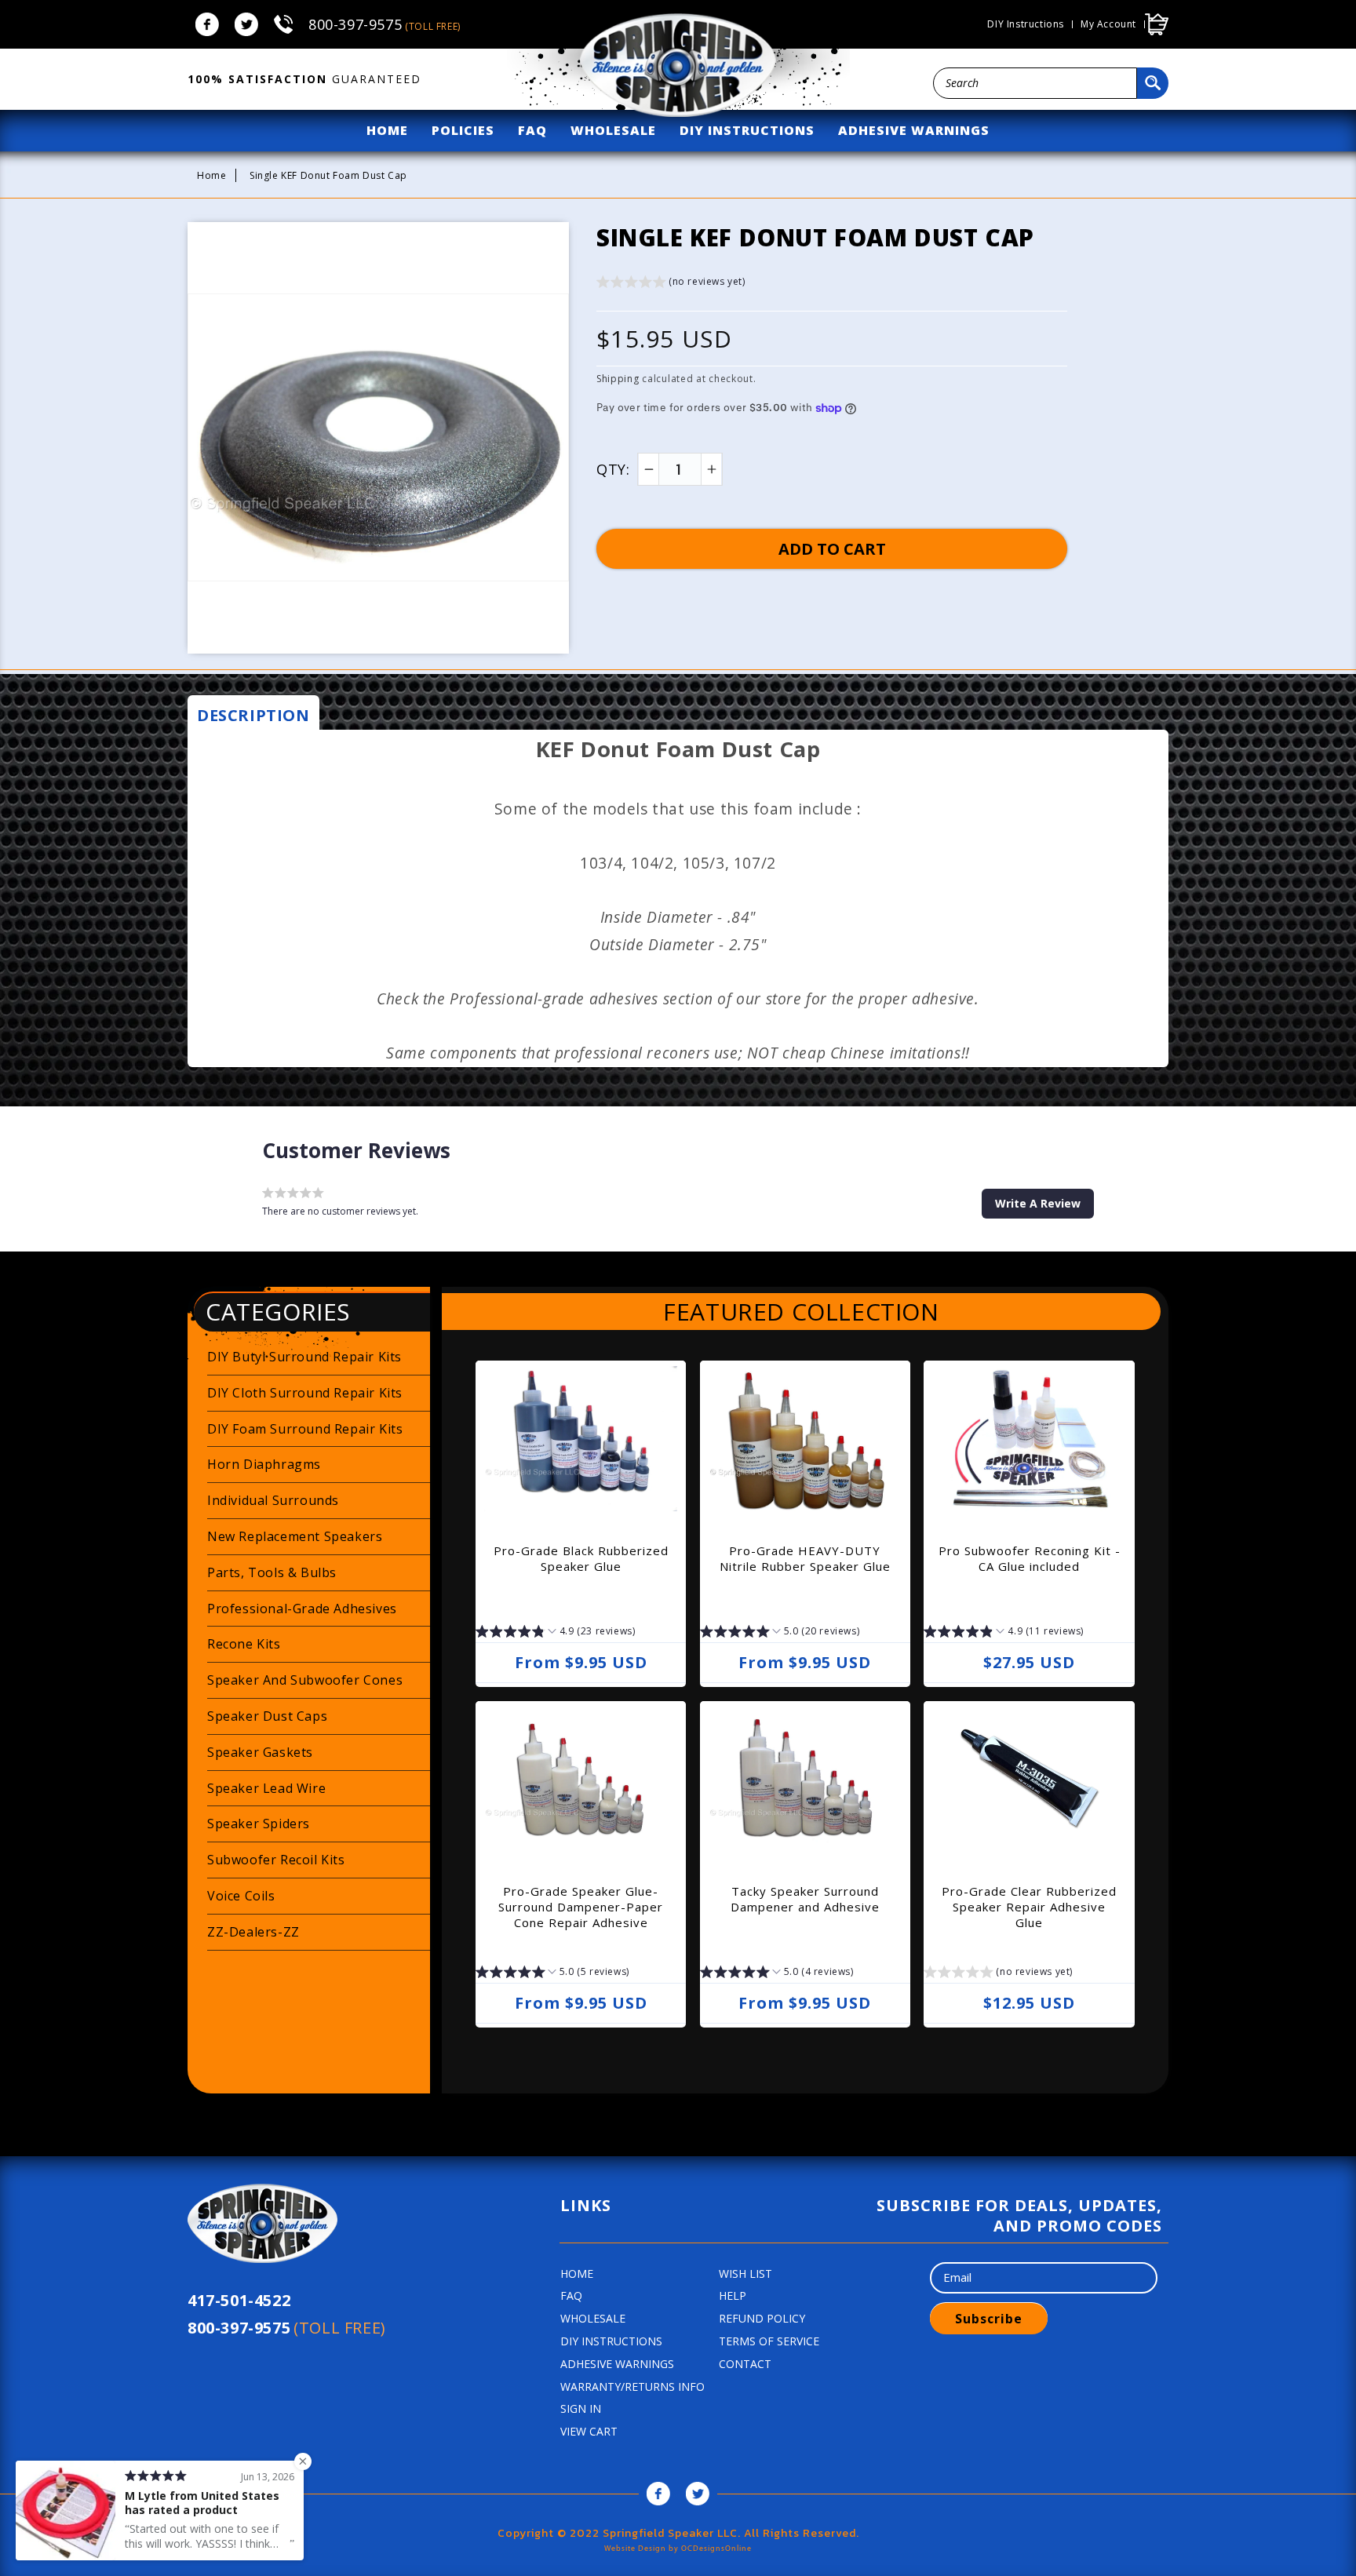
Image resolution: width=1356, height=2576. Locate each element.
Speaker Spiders (259, 1824)
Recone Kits (244, 1644)
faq (532, 130)
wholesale (613, 130)
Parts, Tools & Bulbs (272, 1572)
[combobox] (1035, 83)
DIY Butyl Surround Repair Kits (304, 1357)
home (387, 130)
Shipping (618, 379)
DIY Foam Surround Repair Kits (305, 1429)
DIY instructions (1026, 24)
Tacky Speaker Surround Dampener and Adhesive (805, 1899)
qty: (613, 469)
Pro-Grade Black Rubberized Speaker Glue (581, 1558)
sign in (581, 2408)
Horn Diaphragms (264, 1464)
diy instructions (747, 130)
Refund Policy (762, 2318)
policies (463, 130)
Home (211, 175)
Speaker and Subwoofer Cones (305, 1680)
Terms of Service (769, 2341)
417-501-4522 (239, 2300)
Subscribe (989, 2319)
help (733, 2295)
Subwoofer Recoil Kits (276, 1860)
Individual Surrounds (273, 1500)
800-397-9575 (385, 24)
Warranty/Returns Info (632, 2387)
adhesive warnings (914, 130)
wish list (745, 2274)
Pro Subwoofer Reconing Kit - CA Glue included (1030, 1558)
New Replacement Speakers (295, 1536)
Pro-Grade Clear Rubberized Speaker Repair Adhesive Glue (1029, 1907)
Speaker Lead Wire (266, 1788)
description (253, 715)
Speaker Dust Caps (267, 1716)
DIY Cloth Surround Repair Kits (305, 1393)
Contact (745, 2364)
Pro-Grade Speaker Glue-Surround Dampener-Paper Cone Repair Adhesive (581, 1907)
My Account (1108, 24)
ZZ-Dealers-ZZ (253, 1932)
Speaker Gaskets (260, 1752)
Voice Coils (241, 1896)
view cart (589, 2431)
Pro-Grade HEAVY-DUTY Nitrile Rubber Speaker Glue (805, 1558)
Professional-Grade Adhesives (302, 1609)
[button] (671, 284)
